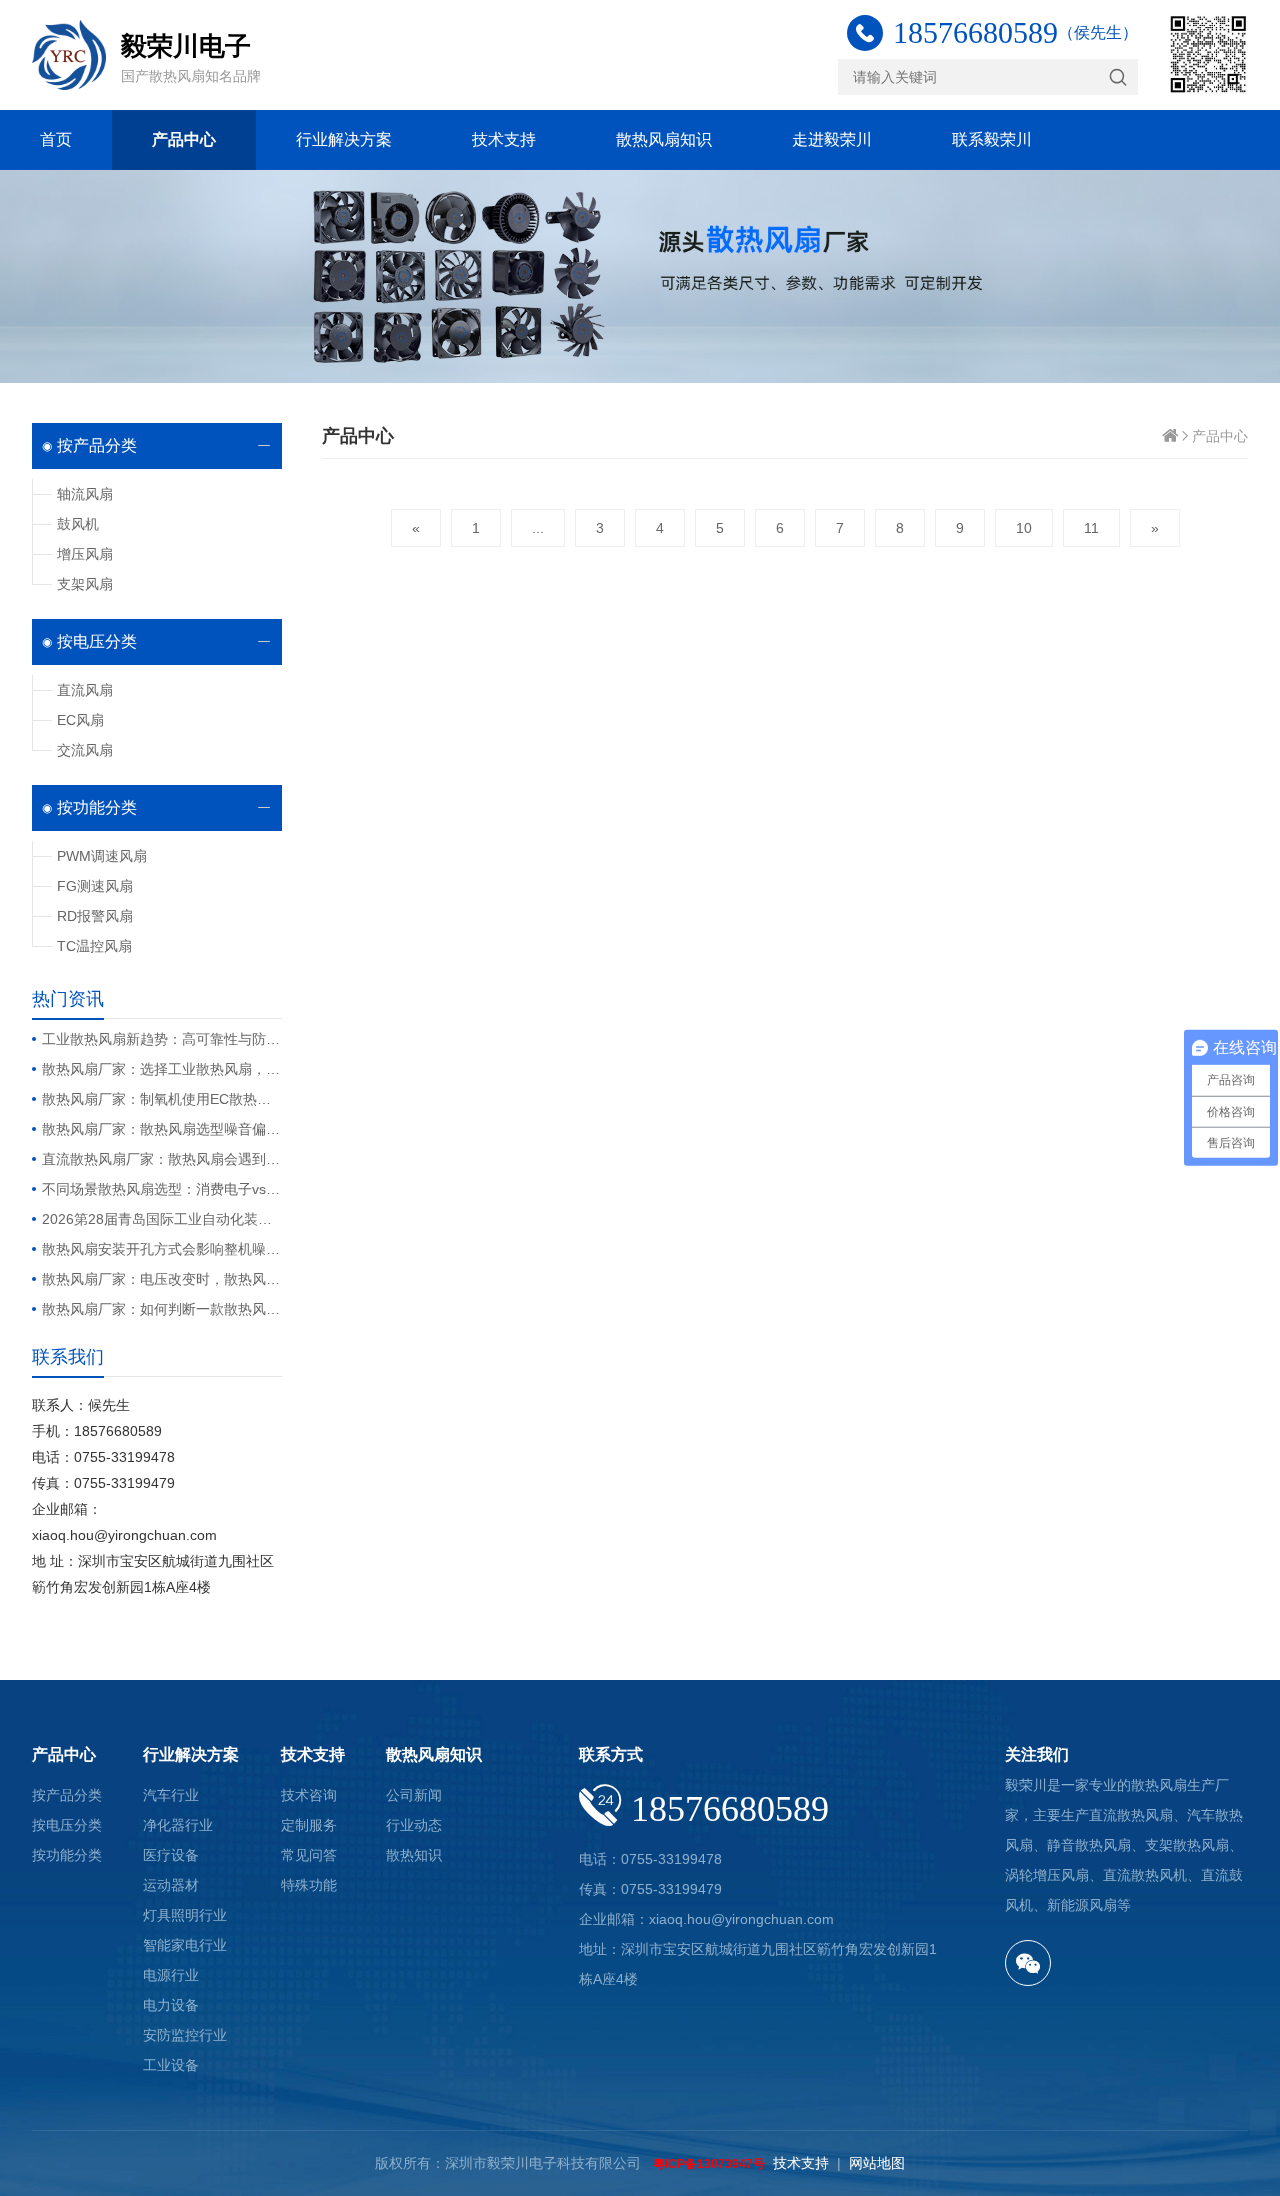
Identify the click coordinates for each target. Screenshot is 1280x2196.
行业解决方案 (344, 139)
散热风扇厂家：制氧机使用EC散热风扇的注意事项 (162, 1099)
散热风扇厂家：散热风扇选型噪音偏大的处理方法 (162, 1129)
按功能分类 (97, 807)
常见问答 (309, 1855)
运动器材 (171, 1885)
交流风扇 (85, 750)
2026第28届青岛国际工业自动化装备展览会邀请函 (162, 1219)
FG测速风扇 (95, 886)
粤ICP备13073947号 (709, 2164)
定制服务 (309, 1825)
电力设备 (171, 2005)
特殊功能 (309, 1885)
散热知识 (414, 1855)
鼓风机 (78, 524)
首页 (56, 139)
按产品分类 (97, 445)
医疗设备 (171, 1855)
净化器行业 (178, 1825)
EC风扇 (80, 720)
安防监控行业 (185, 2035)
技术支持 (504, 139)
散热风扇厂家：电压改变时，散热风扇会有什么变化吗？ (162, 1279)
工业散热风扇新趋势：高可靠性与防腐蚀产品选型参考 (162, 1039)
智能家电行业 (185, 1945)
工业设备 (171, 2065)
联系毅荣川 (992, 139)
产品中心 (184, 139)
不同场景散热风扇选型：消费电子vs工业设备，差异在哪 (162, 1189)
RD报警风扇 (95, 916)
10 (1024, 528)
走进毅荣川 (832, 139)
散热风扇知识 (664, 139)
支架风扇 (85, 584)
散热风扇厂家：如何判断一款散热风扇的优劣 (162, 1309)
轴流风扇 (85, 494)
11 (1091, 528)
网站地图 (877, 2163)
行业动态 (414, 1825)
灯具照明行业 (185, 1915)
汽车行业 (171, 1795)
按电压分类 (97, 641)
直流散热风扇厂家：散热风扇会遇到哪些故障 (162, 1159)
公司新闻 (414, 1795)
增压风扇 (85, 554)
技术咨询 (309, 1795)
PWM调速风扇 (102, 856)
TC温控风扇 (94, 946)
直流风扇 (85, 690)
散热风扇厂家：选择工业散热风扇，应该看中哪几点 (162, 1069)
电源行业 (171, 1975)
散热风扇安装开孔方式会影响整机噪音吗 (162, 1249)
